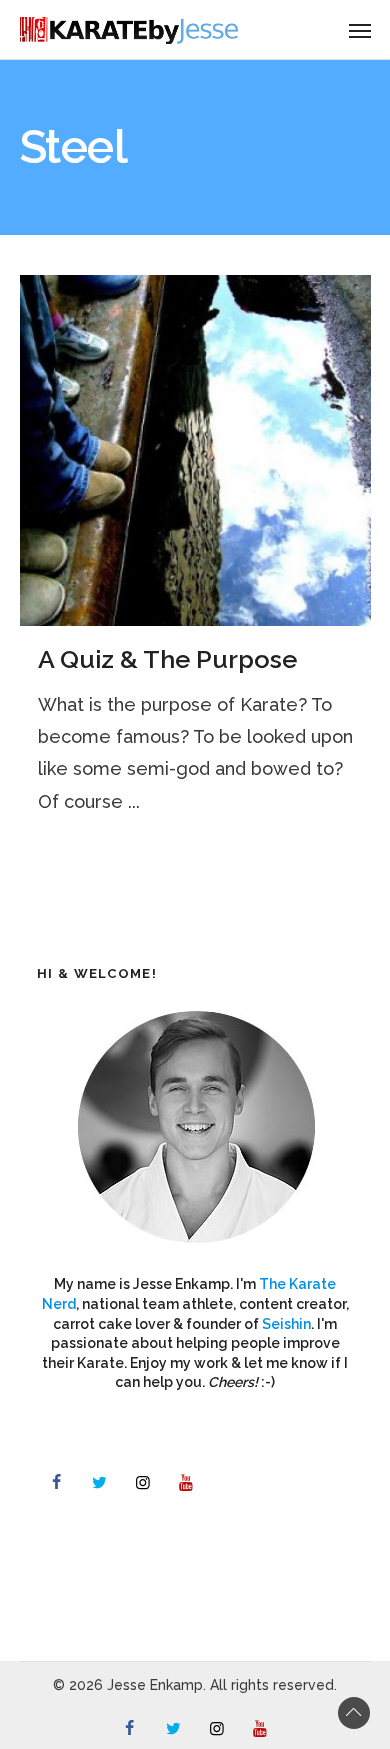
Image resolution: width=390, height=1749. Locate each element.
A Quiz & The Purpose (167, 659)
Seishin (286, 1324)
